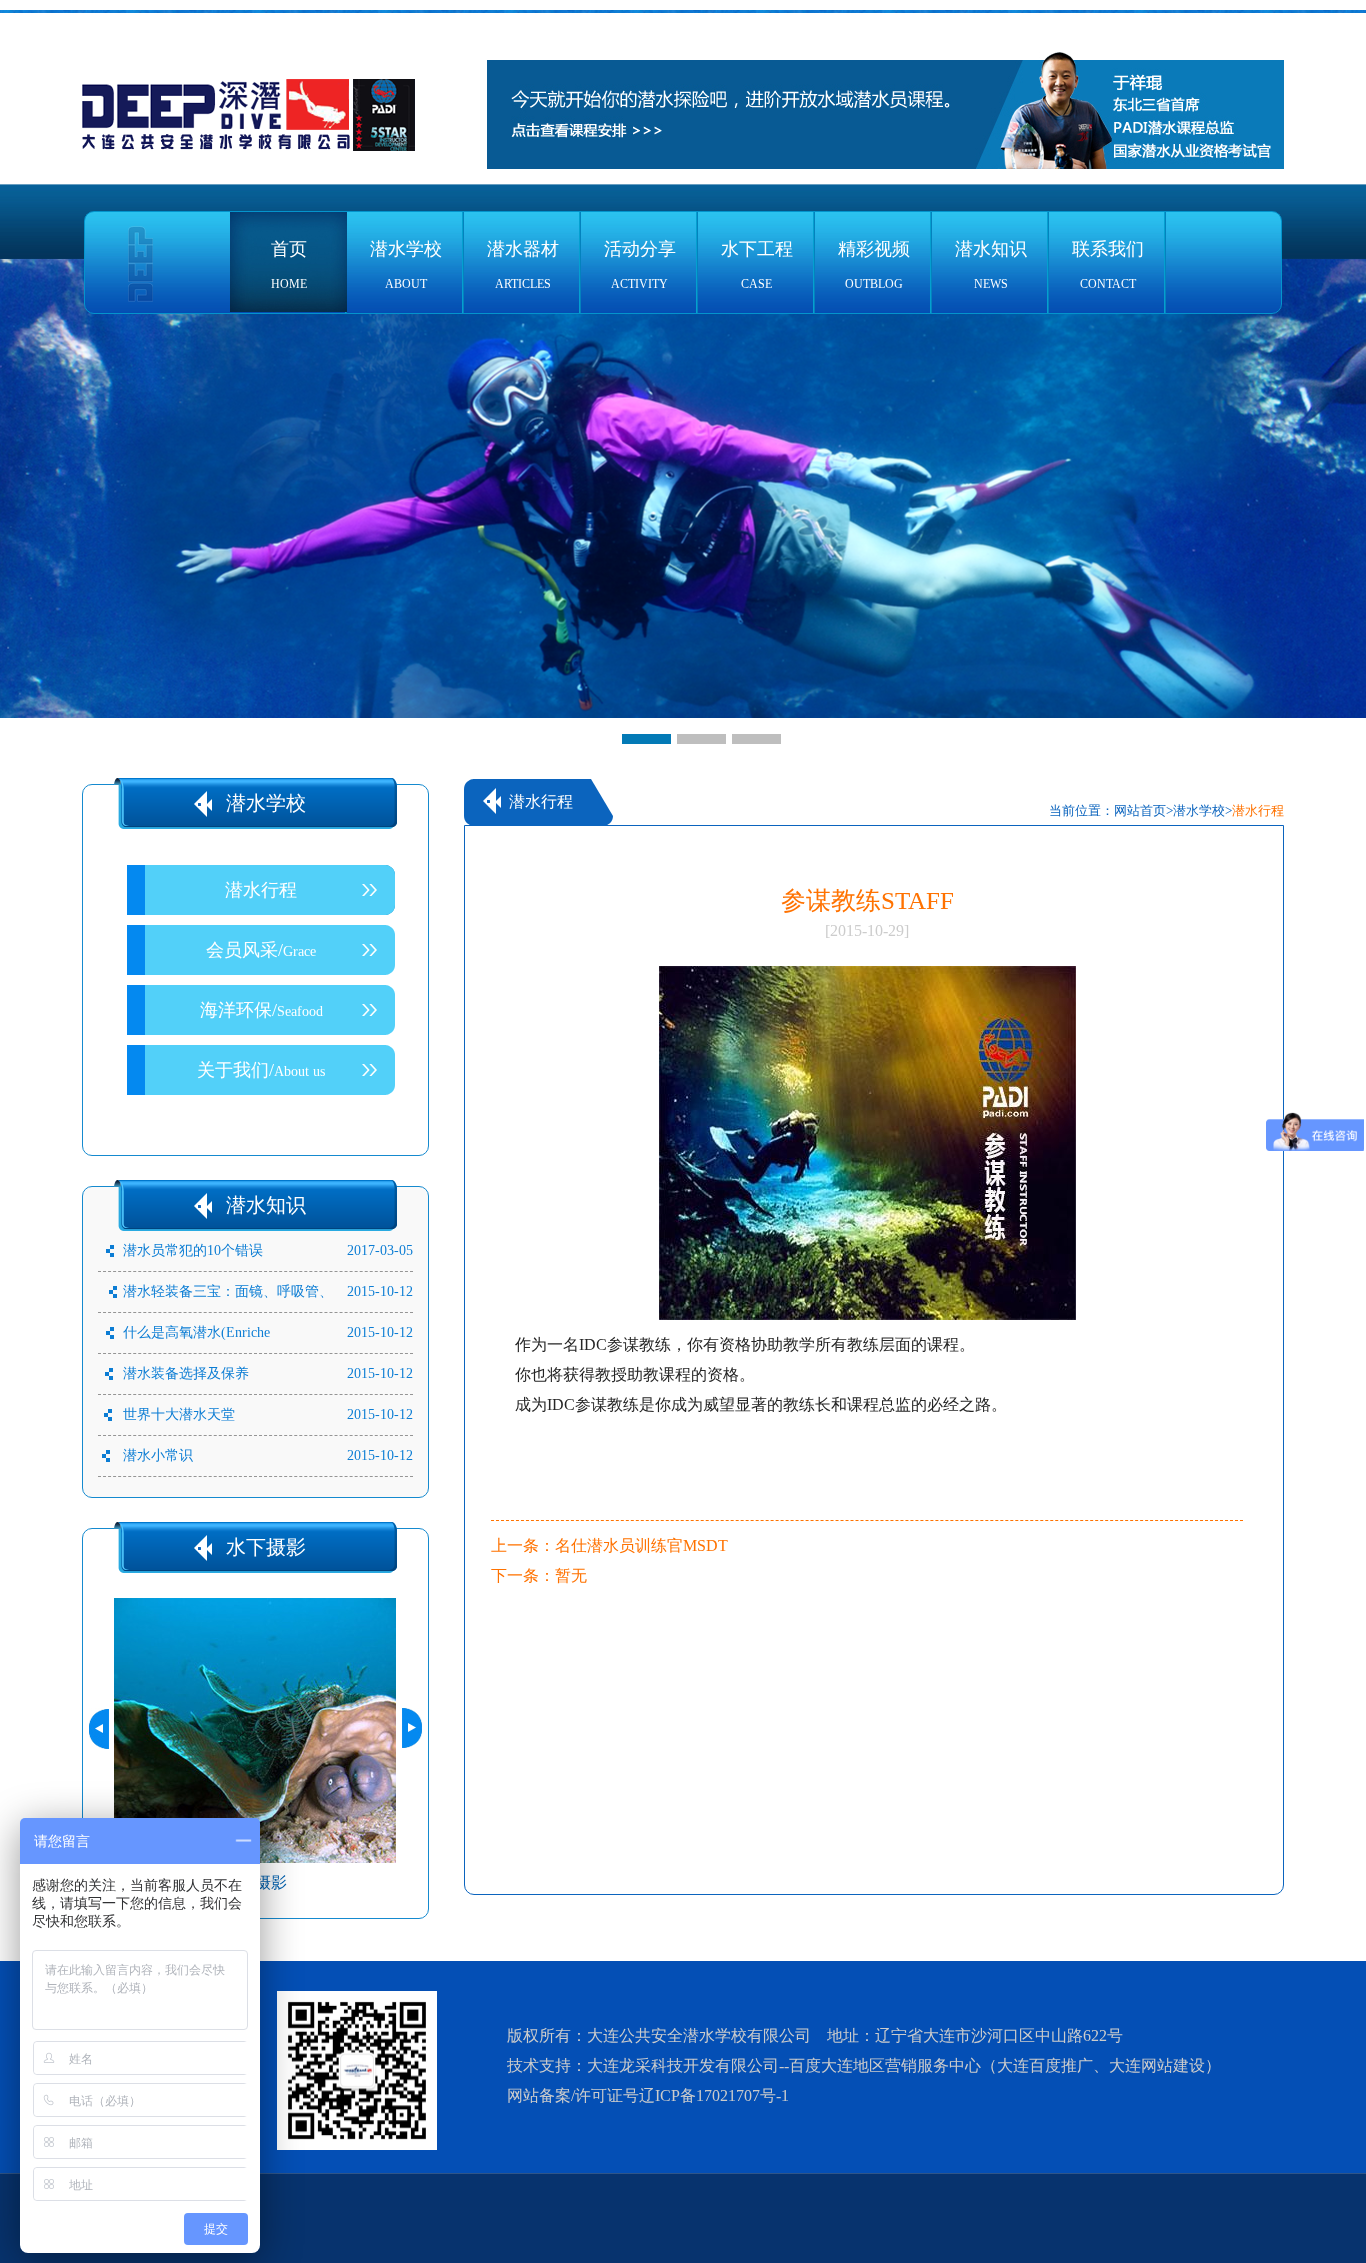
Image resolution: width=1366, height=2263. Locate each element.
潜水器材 (523, 265)
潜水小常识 (158, 1455)
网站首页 (1140, 810)
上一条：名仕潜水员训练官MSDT (609, 1545)
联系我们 (1108, 265)
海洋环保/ (261, 1010)
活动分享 (640, 265)
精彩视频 (874, 265)
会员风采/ (261, 950)
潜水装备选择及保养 (186, 1373)
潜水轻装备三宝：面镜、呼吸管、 (228, 1291)
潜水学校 (406, 265)
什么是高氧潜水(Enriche (196, 1332)
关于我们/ (261, 1070)
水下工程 (757, 265)
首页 (289, 265)
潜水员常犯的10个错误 (193, 1250)
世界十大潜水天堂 (179, 1414)
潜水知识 (991, 265)
